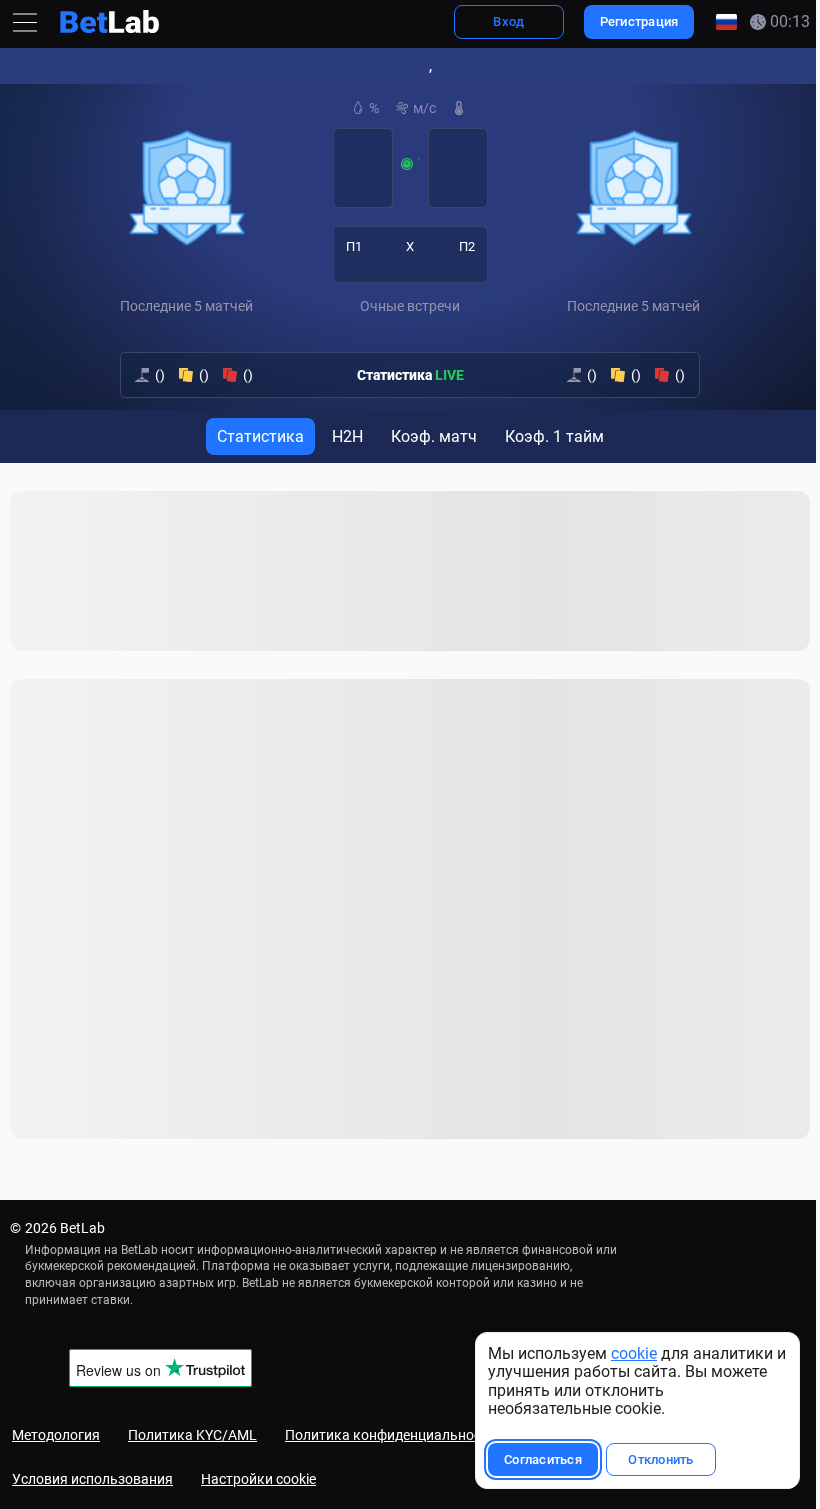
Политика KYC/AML (192, 1435)
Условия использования (92, 1479)
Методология (56, 1435)
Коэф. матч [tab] (429, 436)
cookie (624, 1353)
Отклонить (650, 1459)
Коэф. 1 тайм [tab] (549, 436)
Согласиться (533, 1459)
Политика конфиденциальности (390, 1435)
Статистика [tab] (255, 436)
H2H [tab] (342, 436)
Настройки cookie (258, 1479)
